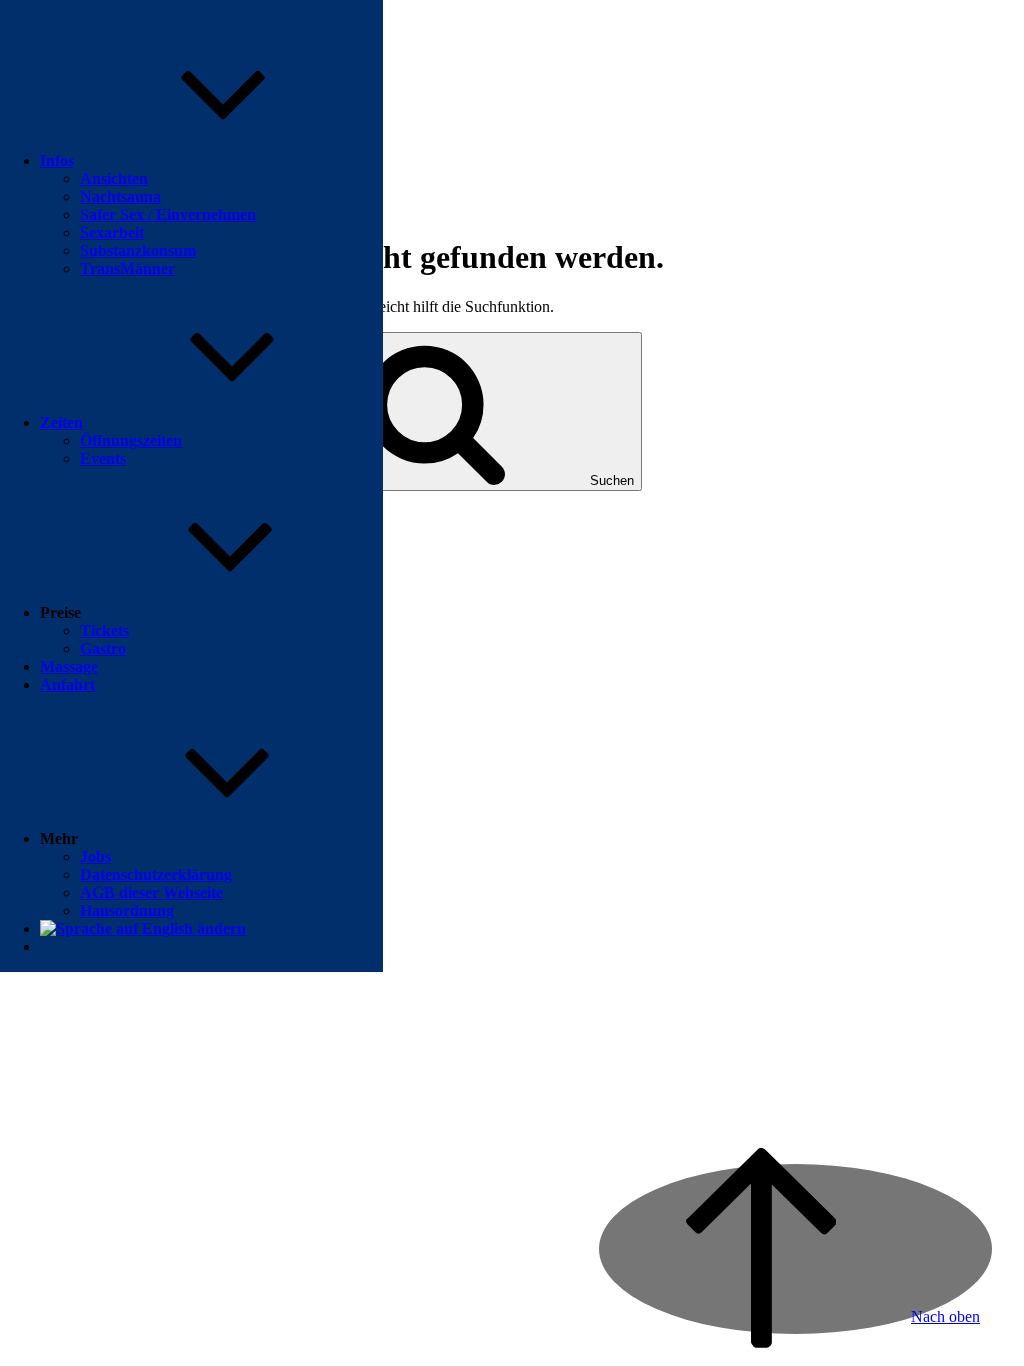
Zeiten (61, 422)
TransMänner (127, 268)
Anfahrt (67, 684)
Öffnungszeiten (131, 440)
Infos (57, 160)
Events (103, 458)
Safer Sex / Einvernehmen (168, 214)
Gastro (103, 648)
